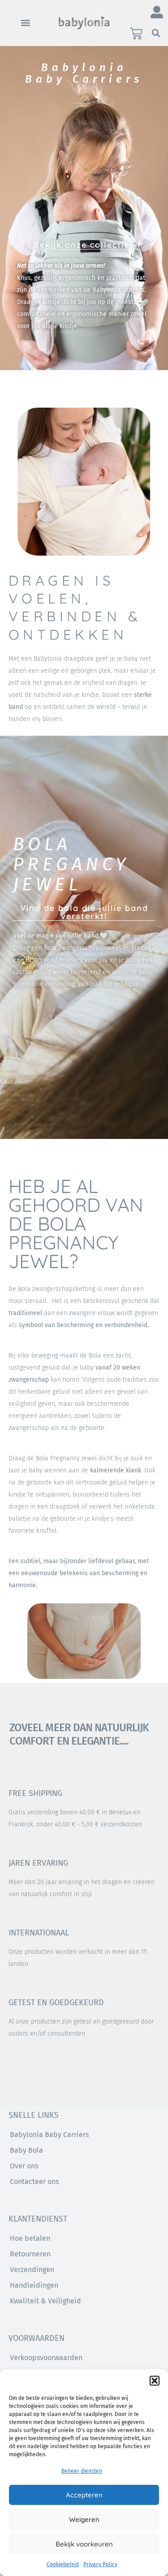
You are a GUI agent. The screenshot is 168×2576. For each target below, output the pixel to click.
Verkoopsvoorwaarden (46, 2358)
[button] (155, 2381)
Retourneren (30, 2254)
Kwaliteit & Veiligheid (45, 2301)
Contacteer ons (34, 2182)
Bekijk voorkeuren (84, 2544)
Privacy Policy (100, 2564)
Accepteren (84, 2495)
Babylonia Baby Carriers (49, 2135)
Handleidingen (34, 2285)
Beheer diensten (82, 2471)
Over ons (24, 2166)
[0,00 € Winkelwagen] (136, 34)
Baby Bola (26, 2150)
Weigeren (84, 2519)
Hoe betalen (30, 2238)
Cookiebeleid (63, 2564)
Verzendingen (32, 2270)
